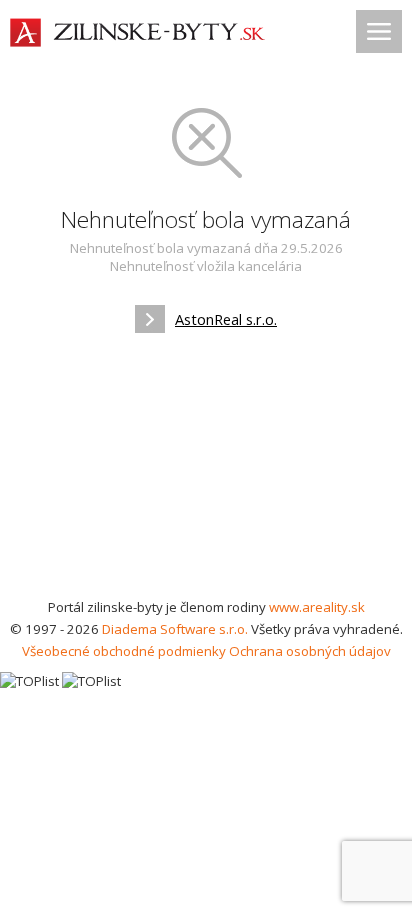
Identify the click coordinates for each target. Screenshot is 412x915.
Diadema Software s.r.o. (175, 629)
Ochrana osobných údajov (310, 651)
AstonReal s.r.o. (226, 319)
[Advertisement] (206, 472)
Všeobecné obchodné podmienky (124, 651)
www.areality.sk (317, 607)
